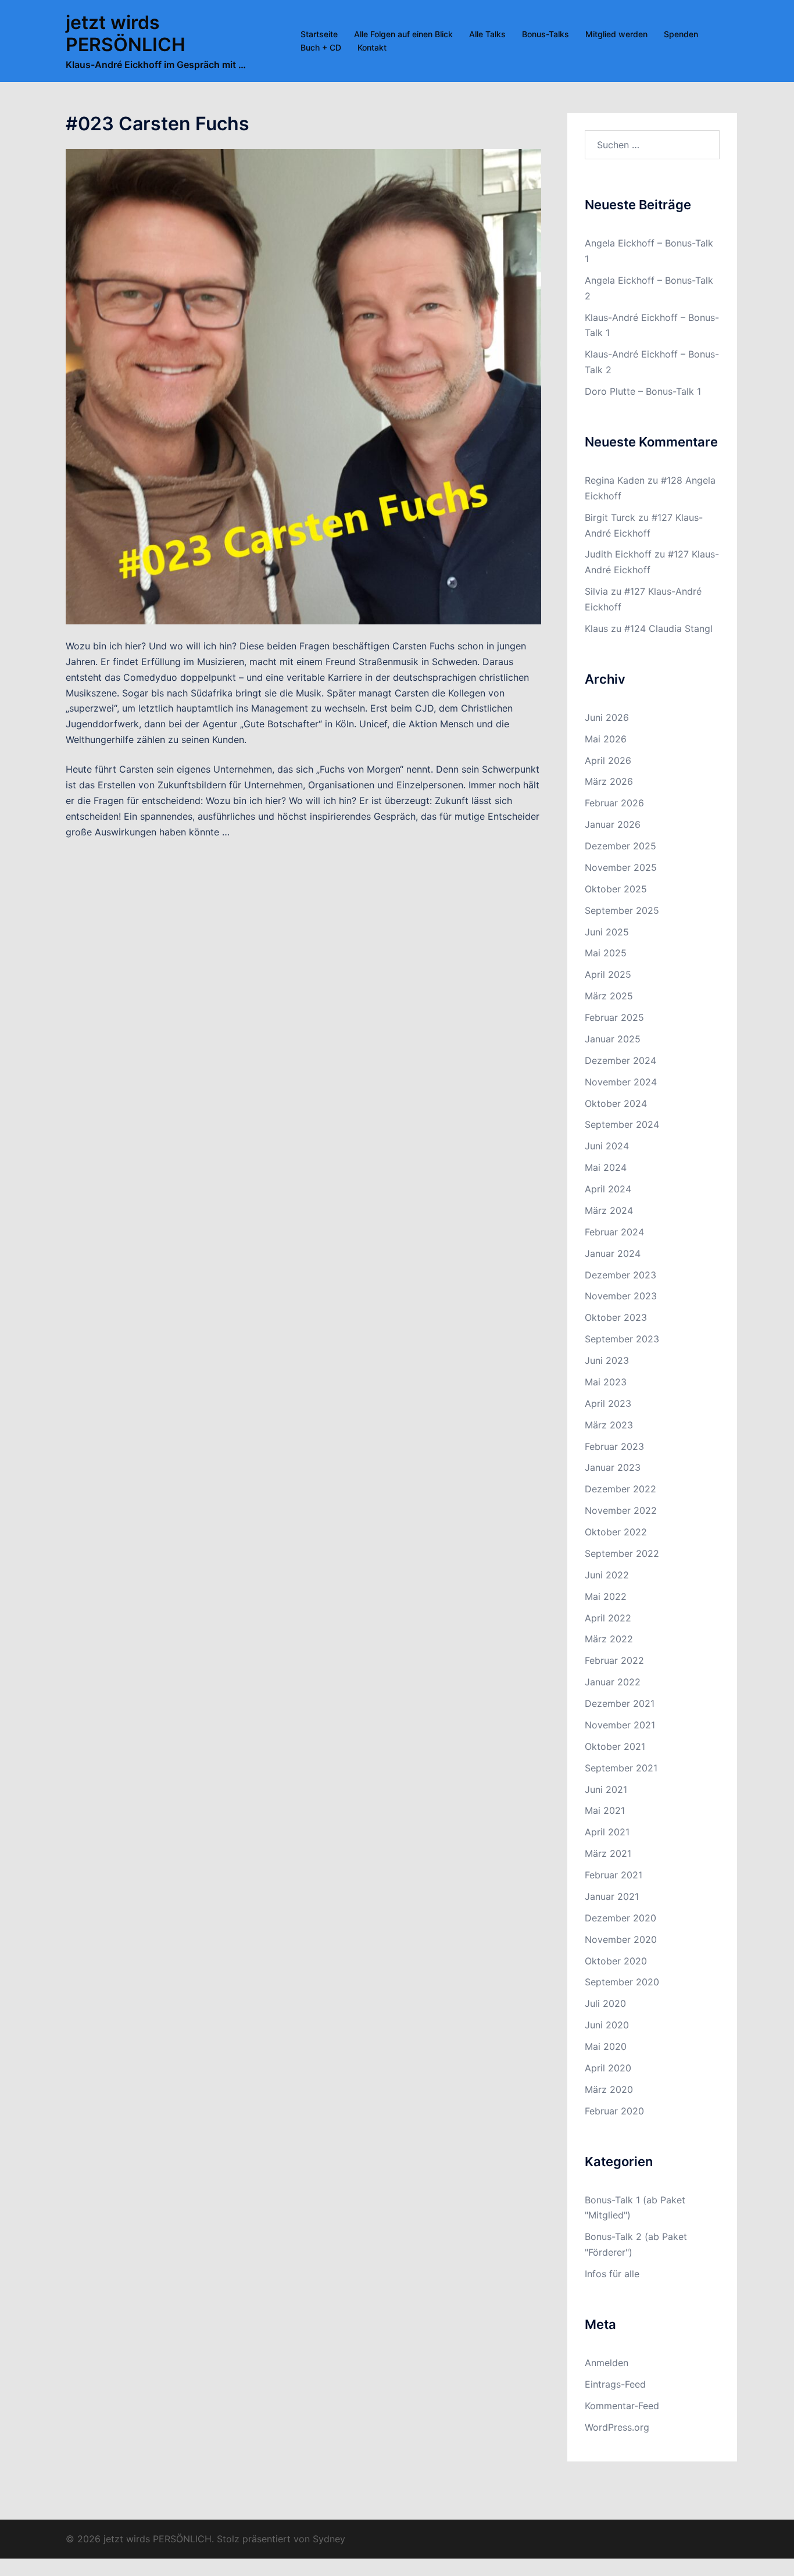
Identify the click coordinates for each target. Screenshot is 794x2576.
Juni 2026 (607, 717)
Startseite (319, 34)
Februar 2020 (614, 2111)
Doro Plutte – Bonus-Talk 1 (643, 391)
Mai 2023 (606, 1382)
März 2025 (609, 996)
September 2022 (622, 1553)
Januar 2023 (613, 1467)
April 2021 (607, 1832)
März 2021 (608, 1853)
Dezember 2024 (620, 1060)
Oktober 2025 (616, 889)
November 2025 (621, 867)
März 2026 (609, 781)
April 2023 (608, 1403)
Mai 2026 (606, 739)
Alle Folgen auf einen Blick (403, 34)
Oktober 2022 (616, 1532)
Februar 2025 (614, 1017)
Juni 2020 (607, 2025)
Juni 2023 (607, 1360)
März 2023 (609, 1425)
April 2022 (608, 1618)
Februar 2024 (614, 1232)
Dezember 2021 (620, 1703)
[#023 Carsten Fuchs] (303, 386)
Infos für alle (612, 2274)
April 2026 (608, 760)
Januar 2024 (613, 1253)
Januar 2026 (613, 824)
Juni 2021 (606, 1789)
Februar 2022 (614, 1660)
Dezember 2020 (620, 1918)
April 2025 (608, 974)
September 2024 (622, 1124)
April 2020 (608, 2068)
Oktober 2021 (615, 1746)
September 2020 (622, 1982)
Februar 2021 (614, 1875)
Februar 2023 (614, 1446)
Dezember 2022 (620, 1489)
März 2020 (609, 2089)
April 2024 (608, 1189)
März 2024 (609, 1210)
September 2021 (621, 1768)
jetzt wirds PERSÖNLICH (126, 33)
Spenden (681, 34)
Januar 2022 (613, 1682)
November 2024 (621, 1082)
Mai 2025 (606, 953)
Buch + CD (321, 47)
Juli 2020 (605, 2003)
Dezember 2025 (620, 846)
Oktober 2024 (616, 1103)
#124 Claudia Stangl (668, 628)
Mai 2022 (606, 1596)
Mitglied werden (616, 34)
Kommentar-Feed (622, 2406)
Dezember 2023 (620, 1275)
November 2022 (621, 1510)
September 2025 (622, 910)
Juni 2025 (607, 932)
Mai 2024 (606, 1167)
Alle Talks (487, 34)
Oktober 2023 (616, 1317)
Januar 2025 (613, 1039)
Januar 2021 (612, 1896)
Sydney (329, 2539)
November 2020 (621, 1939)
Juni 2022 (607, 1575)
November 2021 (620, 1725)
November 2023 (621, 1296)
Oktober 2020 (616, 1961)
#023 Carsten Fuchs (158, 124)
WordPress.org (617, 2427)
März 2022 (609, 1639)
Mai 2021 (605, 1810)
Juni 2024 (607, 1146)
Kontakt (372, 47)
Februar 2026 (614, 803)
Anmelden (607, 2363)
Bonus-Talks (546, 34)
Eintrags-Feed (615, 2384)
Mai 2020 (606, 2046)
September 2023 (622, 1339)
